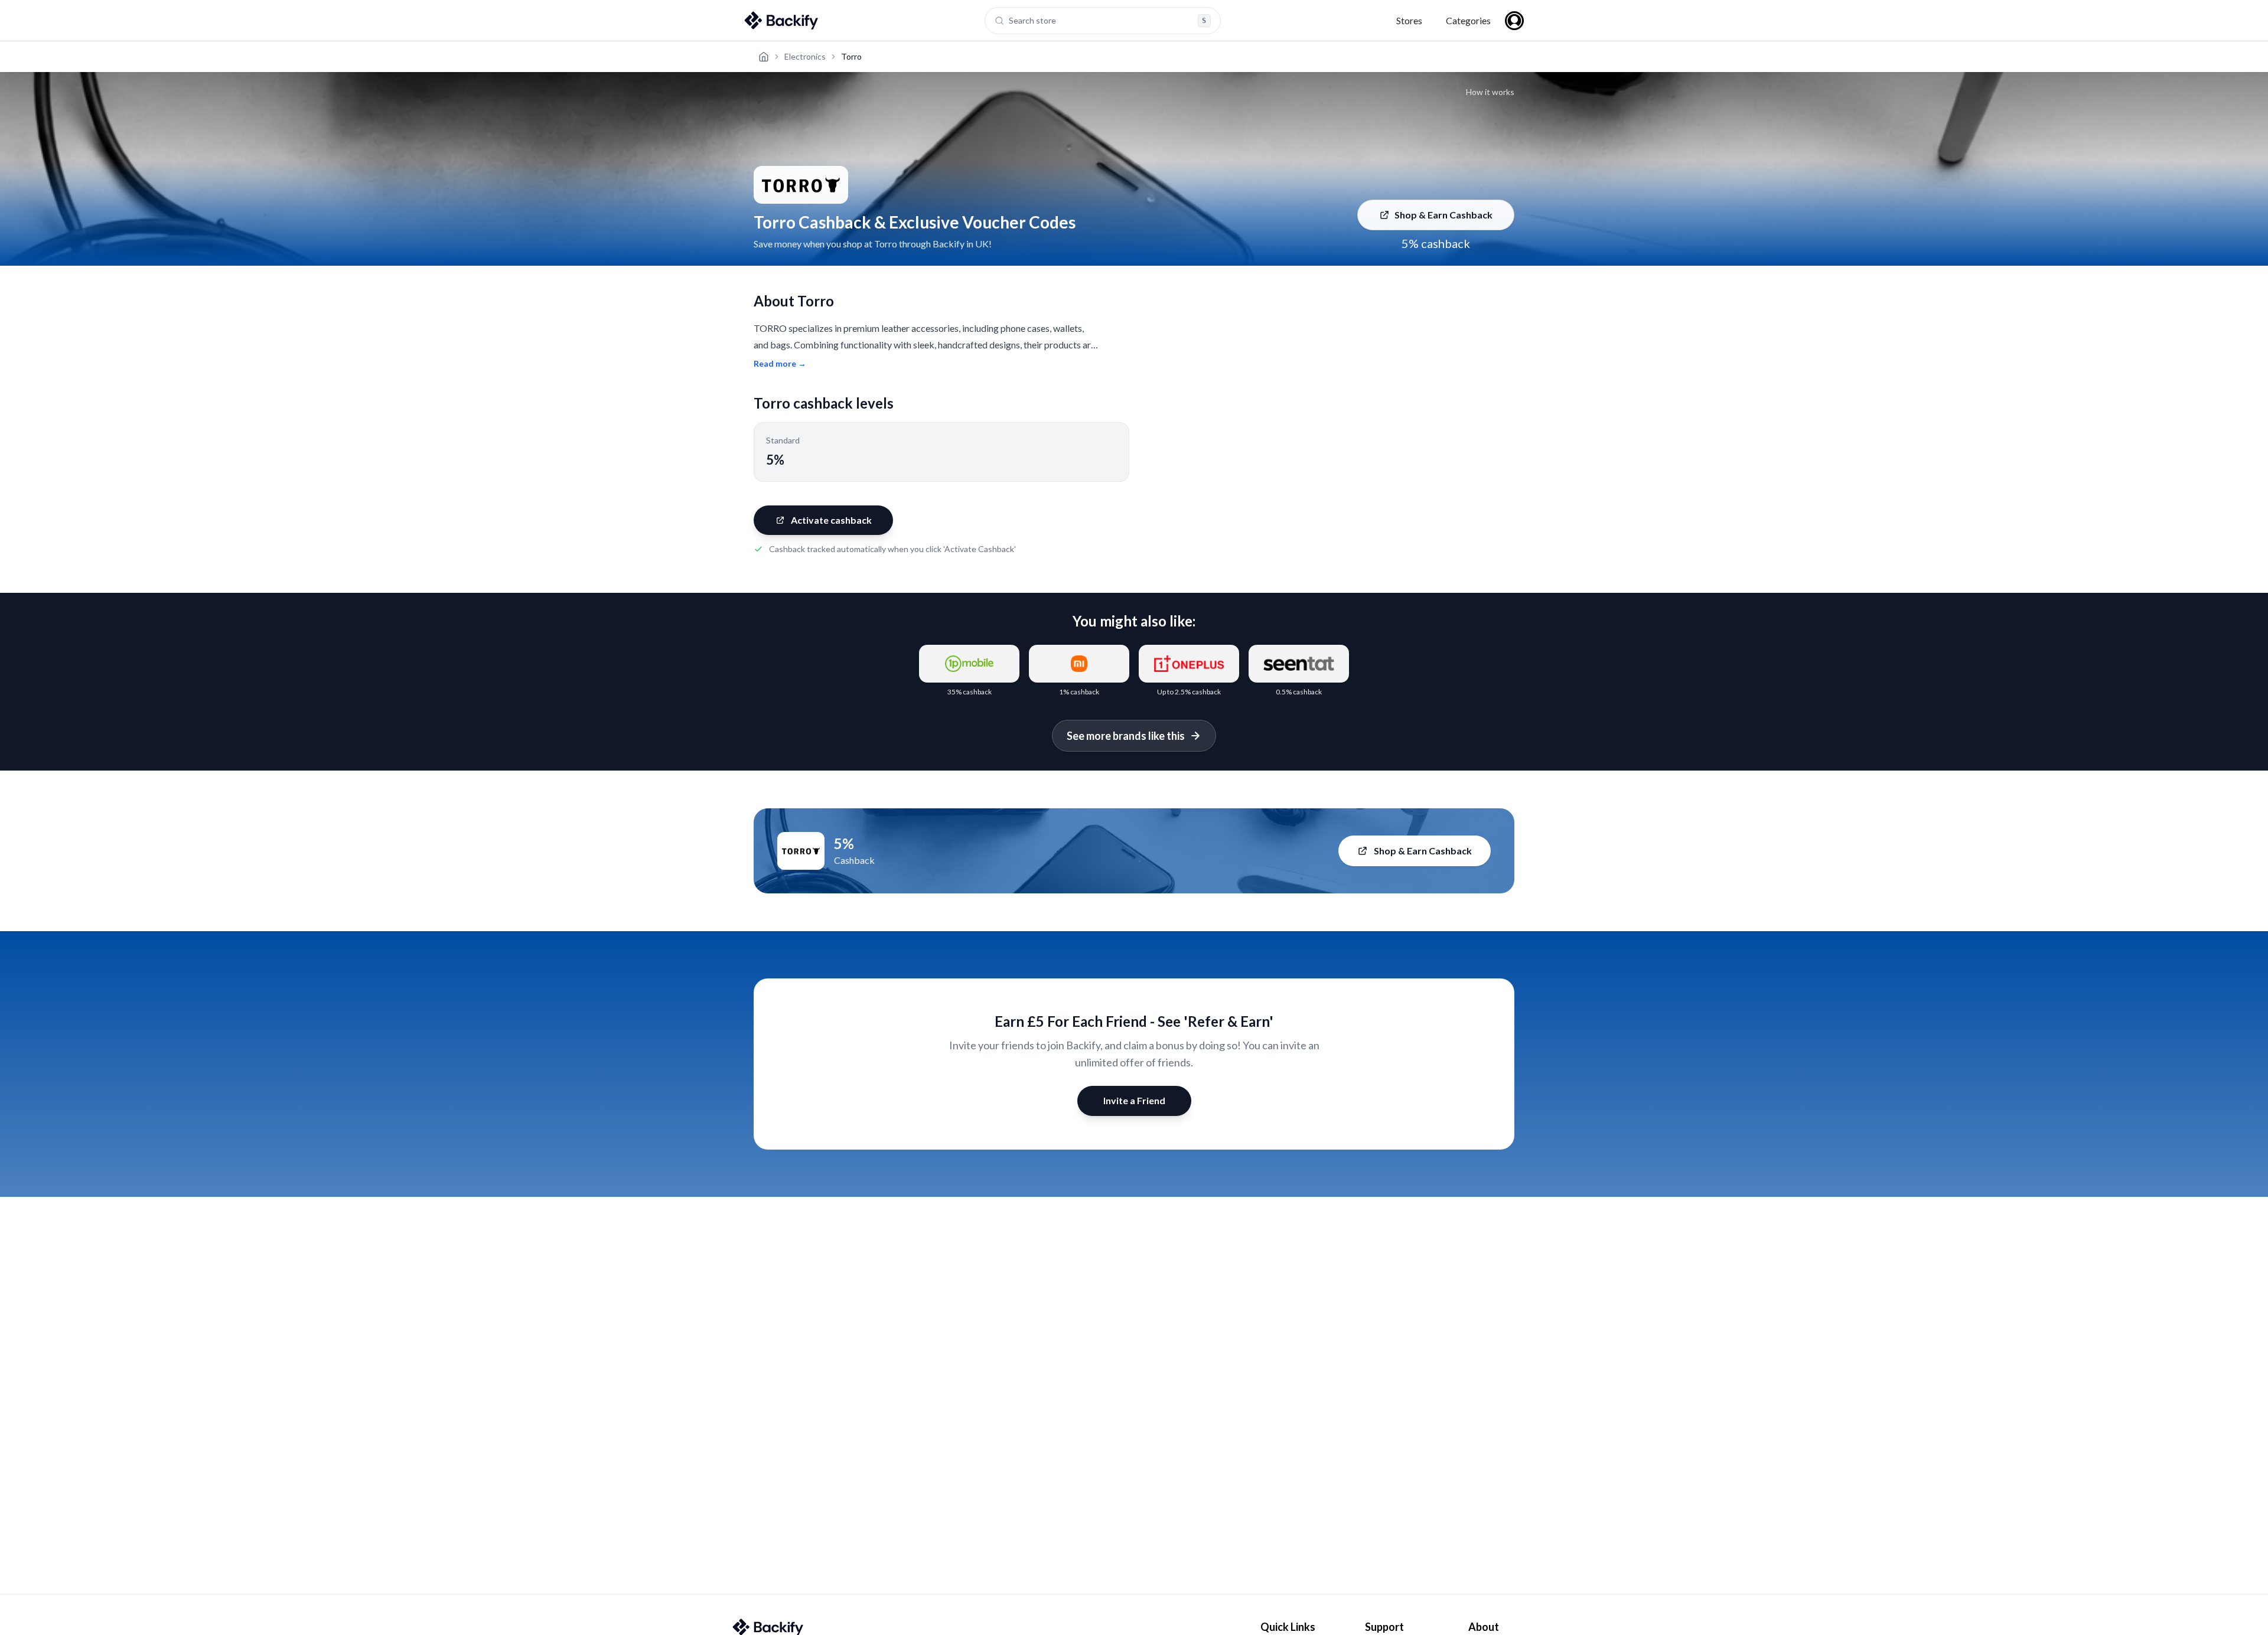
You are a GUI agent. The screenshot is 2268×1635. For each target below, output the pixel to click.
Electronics (805, 56)
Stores (1409, 20)
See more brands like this (1126, 736)
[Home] (764, 57)
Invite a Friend (1134, 1100)
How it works (1490, 92)
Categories (1468, 20)
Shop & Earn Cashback (1443, 215)
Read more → (780, 363)
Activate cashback (831, 520)
